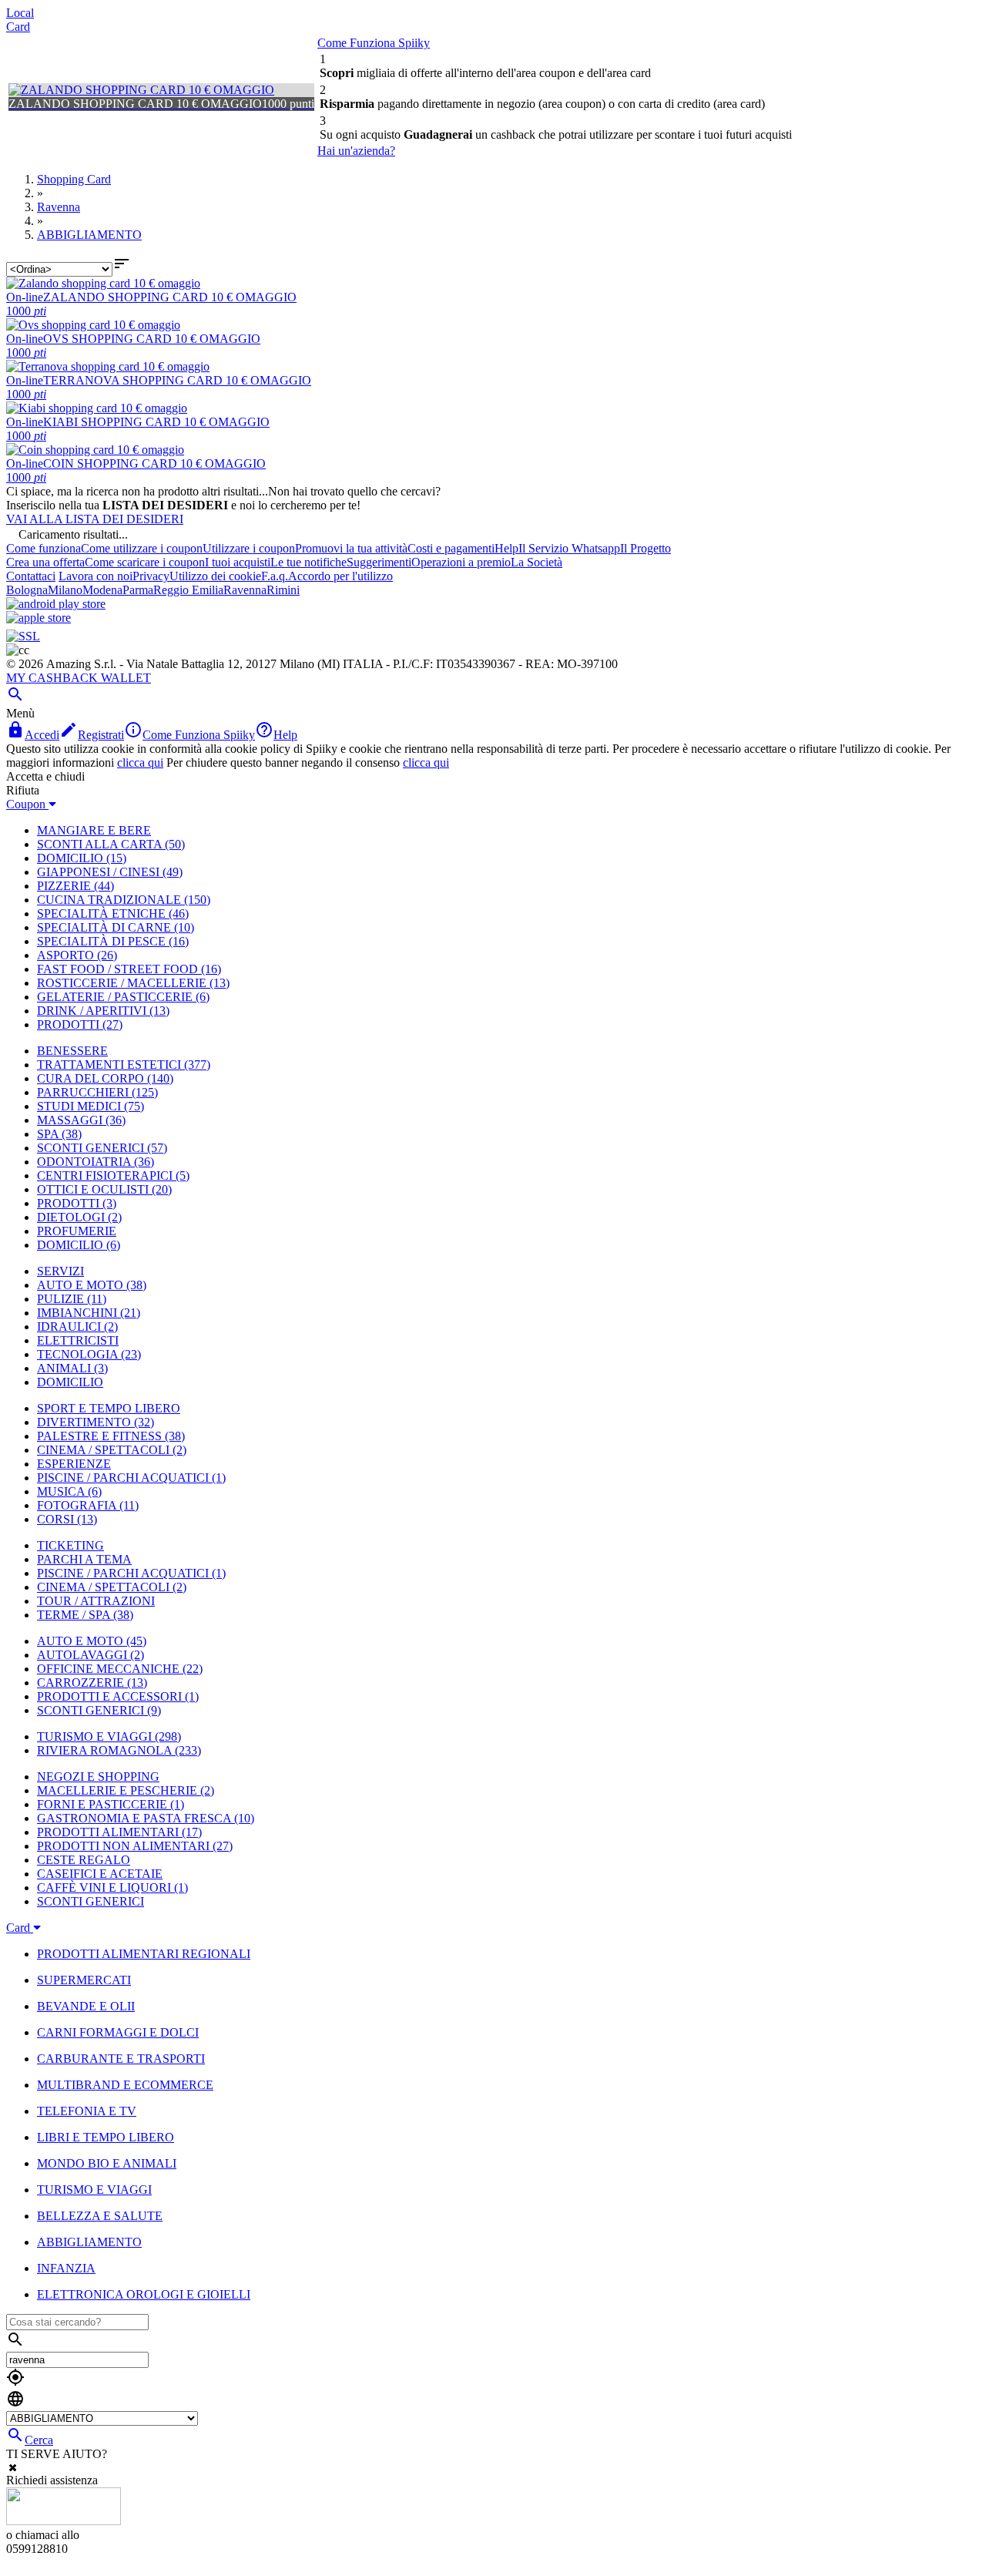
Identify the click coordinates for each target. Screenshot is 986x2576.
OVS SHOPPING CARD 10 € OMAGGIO (152, 339)
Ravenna (245, 590)
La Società (537, 562)
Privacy (151, 576)
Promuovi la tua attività (351, 548)
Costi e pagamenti (451, 548)
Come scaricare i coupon (145, 562)
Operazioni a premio (461, 562)
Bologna (27, 590)
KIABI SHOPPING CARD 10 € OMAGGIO (156, 422)
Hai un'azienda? (356, 151)
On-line (25, 297)
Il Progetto (646, 548)
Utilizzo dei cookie (215, 576)
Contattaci (31, 576)
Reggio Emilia (188, 590)
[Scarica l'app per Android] (56, 604)
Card (18, 27)
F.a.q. (275, 576)
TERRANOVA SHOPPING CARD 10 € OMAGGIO (177, 380)
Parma (138, 590)
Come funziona (44, 548)
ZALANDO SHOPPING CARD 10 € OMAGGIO (170, 297)
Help (506, 548)
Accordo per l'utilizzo (340, 576)
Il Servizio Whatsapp (569, 548)
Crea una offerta (45, 562)
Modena (102, 590)
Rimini (283, 590)
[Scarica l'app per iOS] (39, 618)
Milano (65, 590)
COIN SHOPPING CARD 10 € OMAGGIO (154, 463)
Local (20, 13)
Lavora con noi (96, 576)
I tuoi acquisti (238, 562)
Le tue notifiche (309, 562)
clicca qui (140, 762)
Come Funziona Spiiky (374, 43)
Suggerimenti (379, 562)
